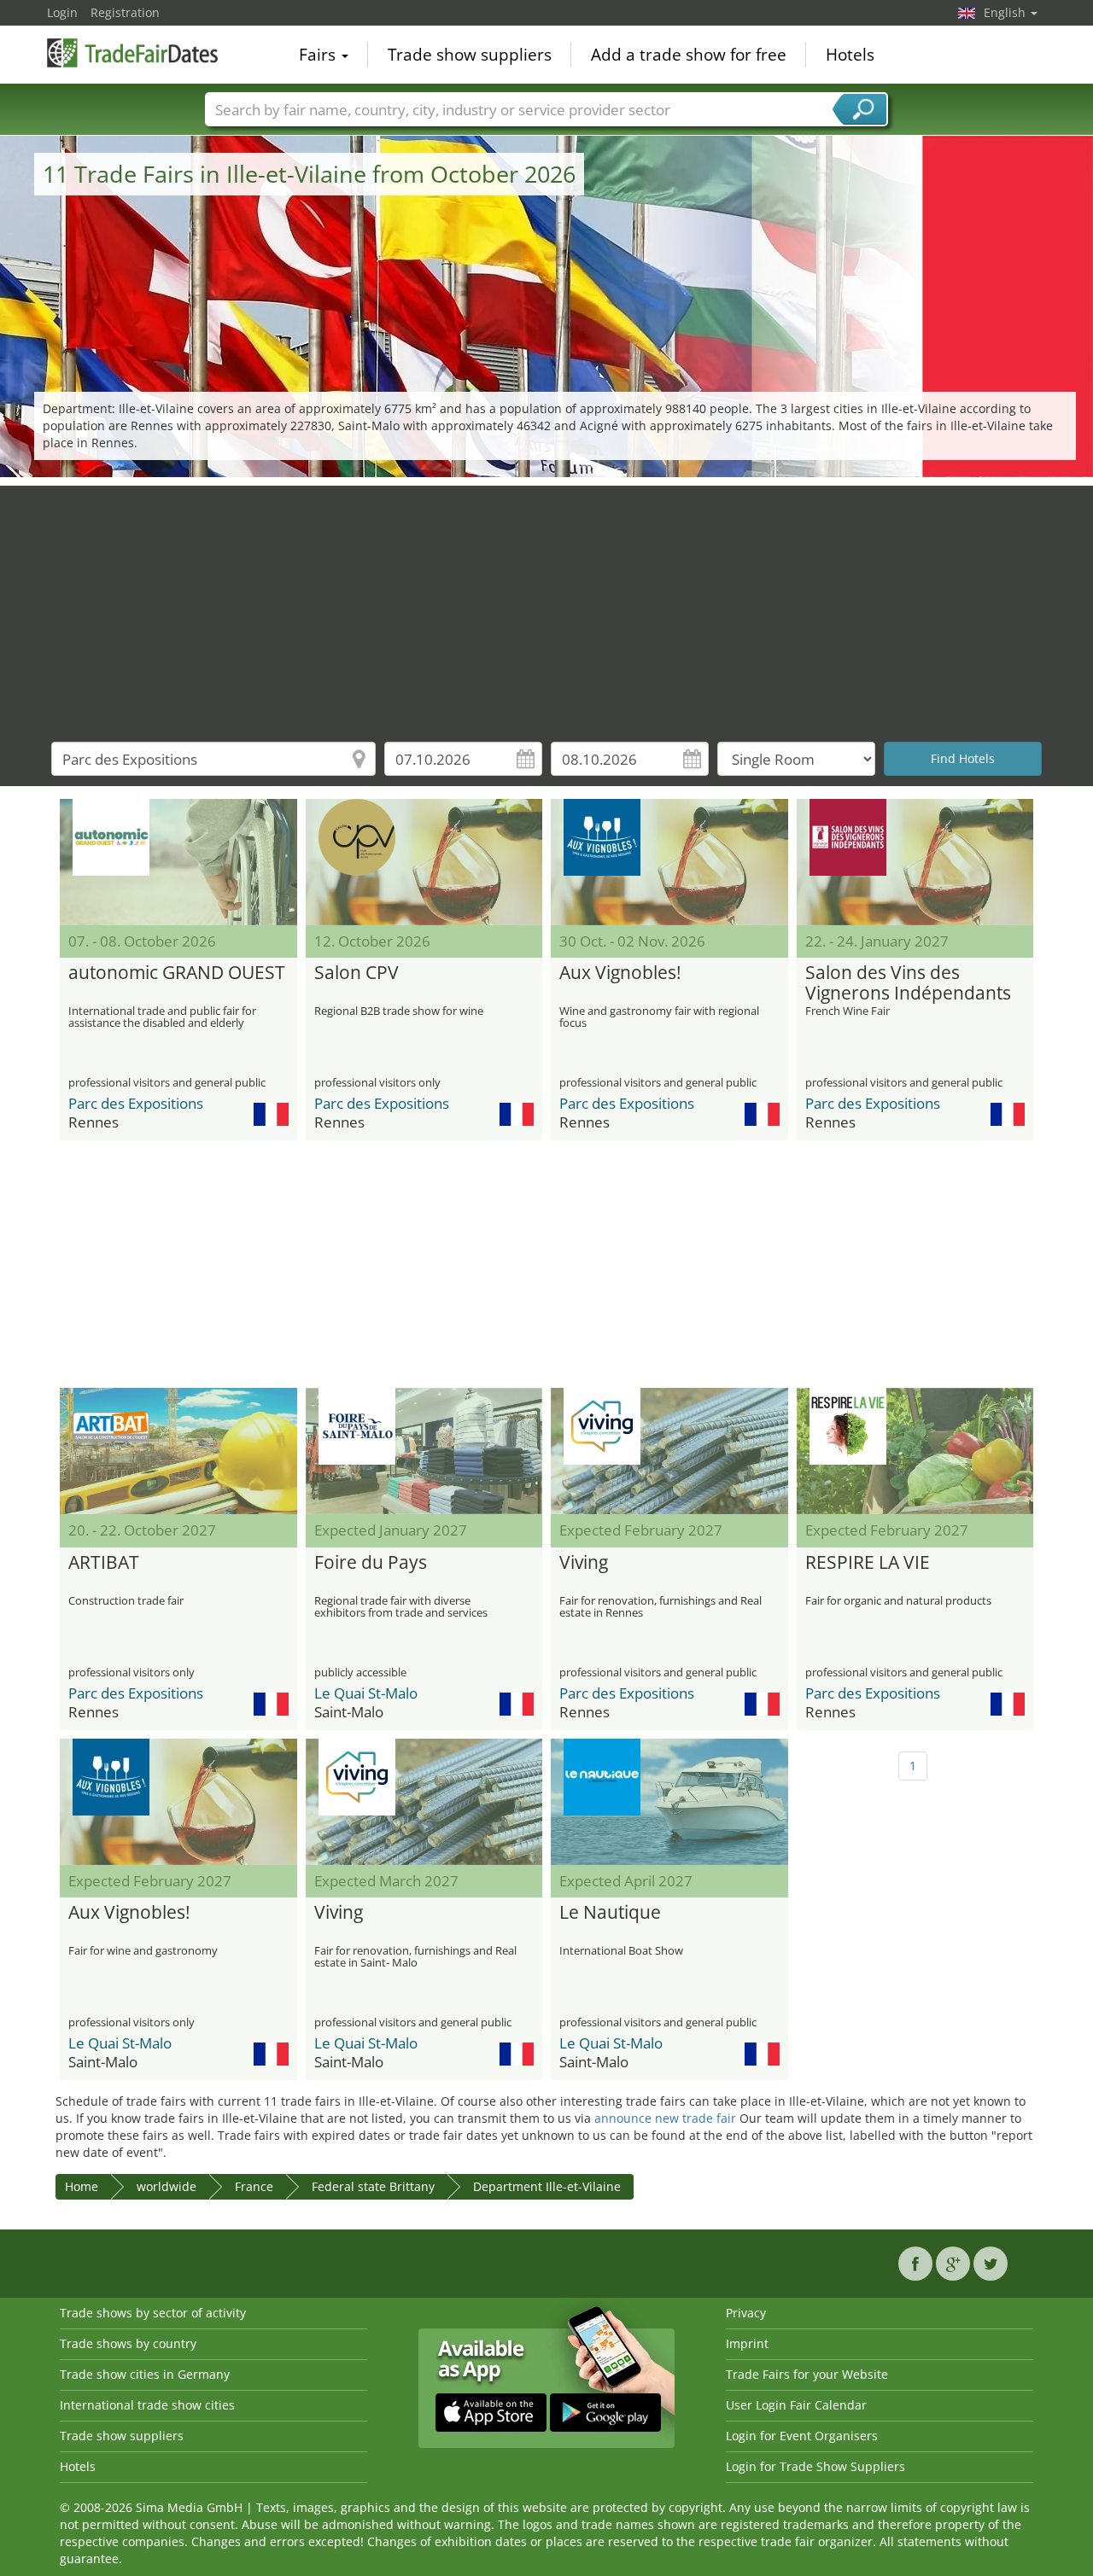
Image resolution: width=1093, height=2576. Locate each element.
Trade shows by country (128, 2343)
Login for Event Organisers (802, 2436)
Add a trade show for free (689, 55)
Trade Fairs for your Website (807, 2374)
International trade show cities (147, 2405)
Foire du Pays (371, 1563)
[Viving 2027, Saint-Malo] (424, 1802)
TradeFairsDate (132, 53)
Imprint (747, 2343)
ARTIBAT (104, 1563)
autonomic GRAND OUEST (177, 973)
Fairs (319, 55)
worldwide (167, 2186)
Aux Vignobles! (620, 973)
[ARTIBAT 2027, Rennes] (178, 1451)
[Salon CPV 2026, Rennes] (424, 862)
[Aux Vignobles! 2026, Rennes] (669, 862)
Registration (125, 12)
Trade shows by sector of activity (153, 2313)
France (254, 2186)
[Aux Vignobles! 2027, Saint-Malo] (178, 1802)
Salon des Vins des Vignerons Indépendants (908, 983)
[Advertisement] (546, 605)
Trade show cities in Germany (145, 2374)
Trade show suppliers (470, 55)
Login (62, 12)
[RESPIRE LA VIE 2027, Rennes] (915, 1451)
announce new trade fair (665, 2118)
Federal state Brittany (373, 2186)
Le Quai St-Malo (366, 1693)
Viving (584, 1563)
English (1006, 12)
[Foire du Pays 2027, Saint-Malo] (424, 1451)
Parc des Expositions (136, 1103)
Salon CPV (357, 973)
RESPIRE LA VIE (868, 1563)
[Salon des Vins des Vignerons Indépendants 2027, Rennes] (915, 862)
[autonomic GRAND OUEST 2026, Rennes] (178, 862)
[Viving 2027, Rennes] (669, 1451)
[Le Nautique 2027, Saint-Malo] (669, 1802)
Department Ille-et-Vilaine (547, 2186)
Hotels (850, 55)
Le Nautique (610, 1913)
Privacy (746, 2313)
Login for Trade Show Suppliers (815, 2466)
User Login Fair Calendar (796, 2405)
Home (82, 2186)
